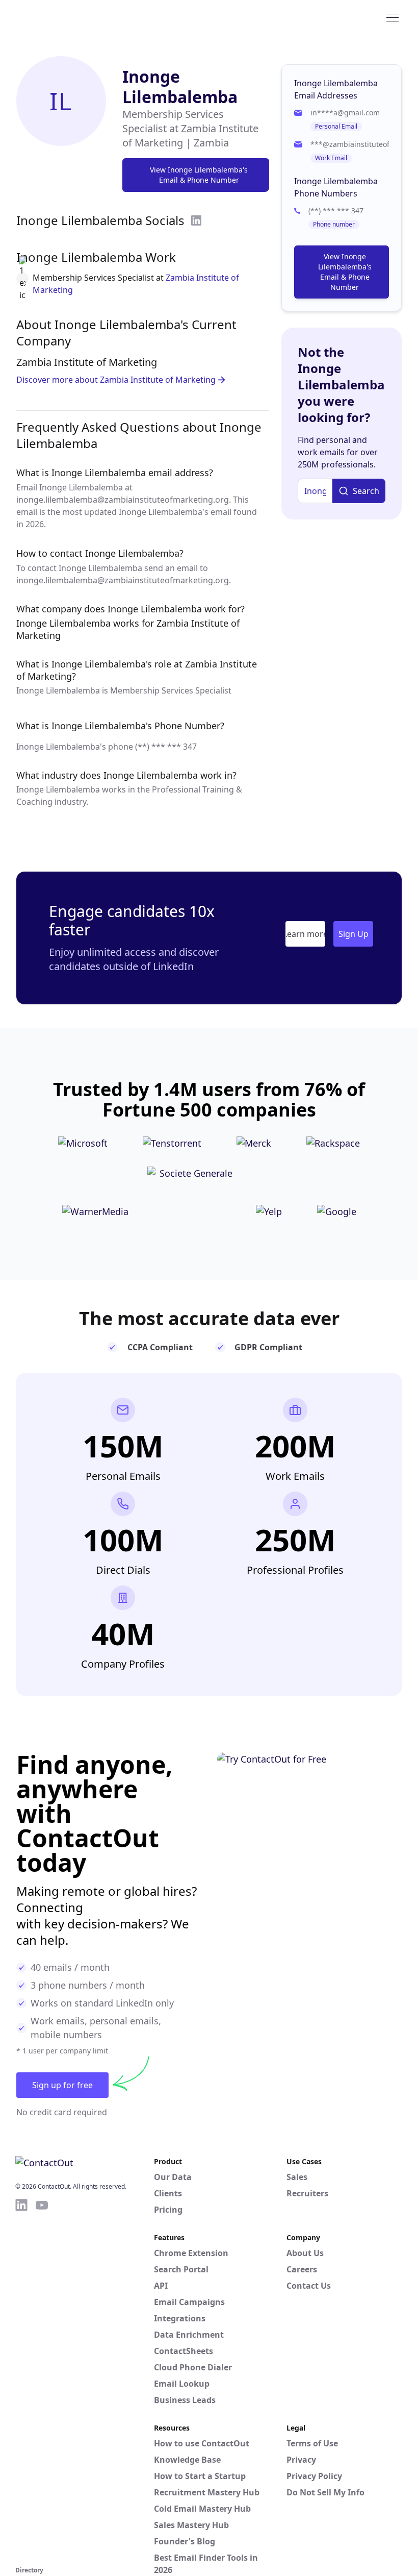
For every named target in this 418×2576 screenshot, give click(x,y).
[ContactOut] (65, 17)
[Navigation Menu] (393, 17)
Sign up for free (62, 2085)
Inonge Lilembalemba (180, 86)
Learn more (305, 934)
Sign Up (354, 934)
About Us (305, 2253)
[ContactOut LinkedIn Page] (21, 2381)
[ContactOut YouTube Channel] (42, 2381)
